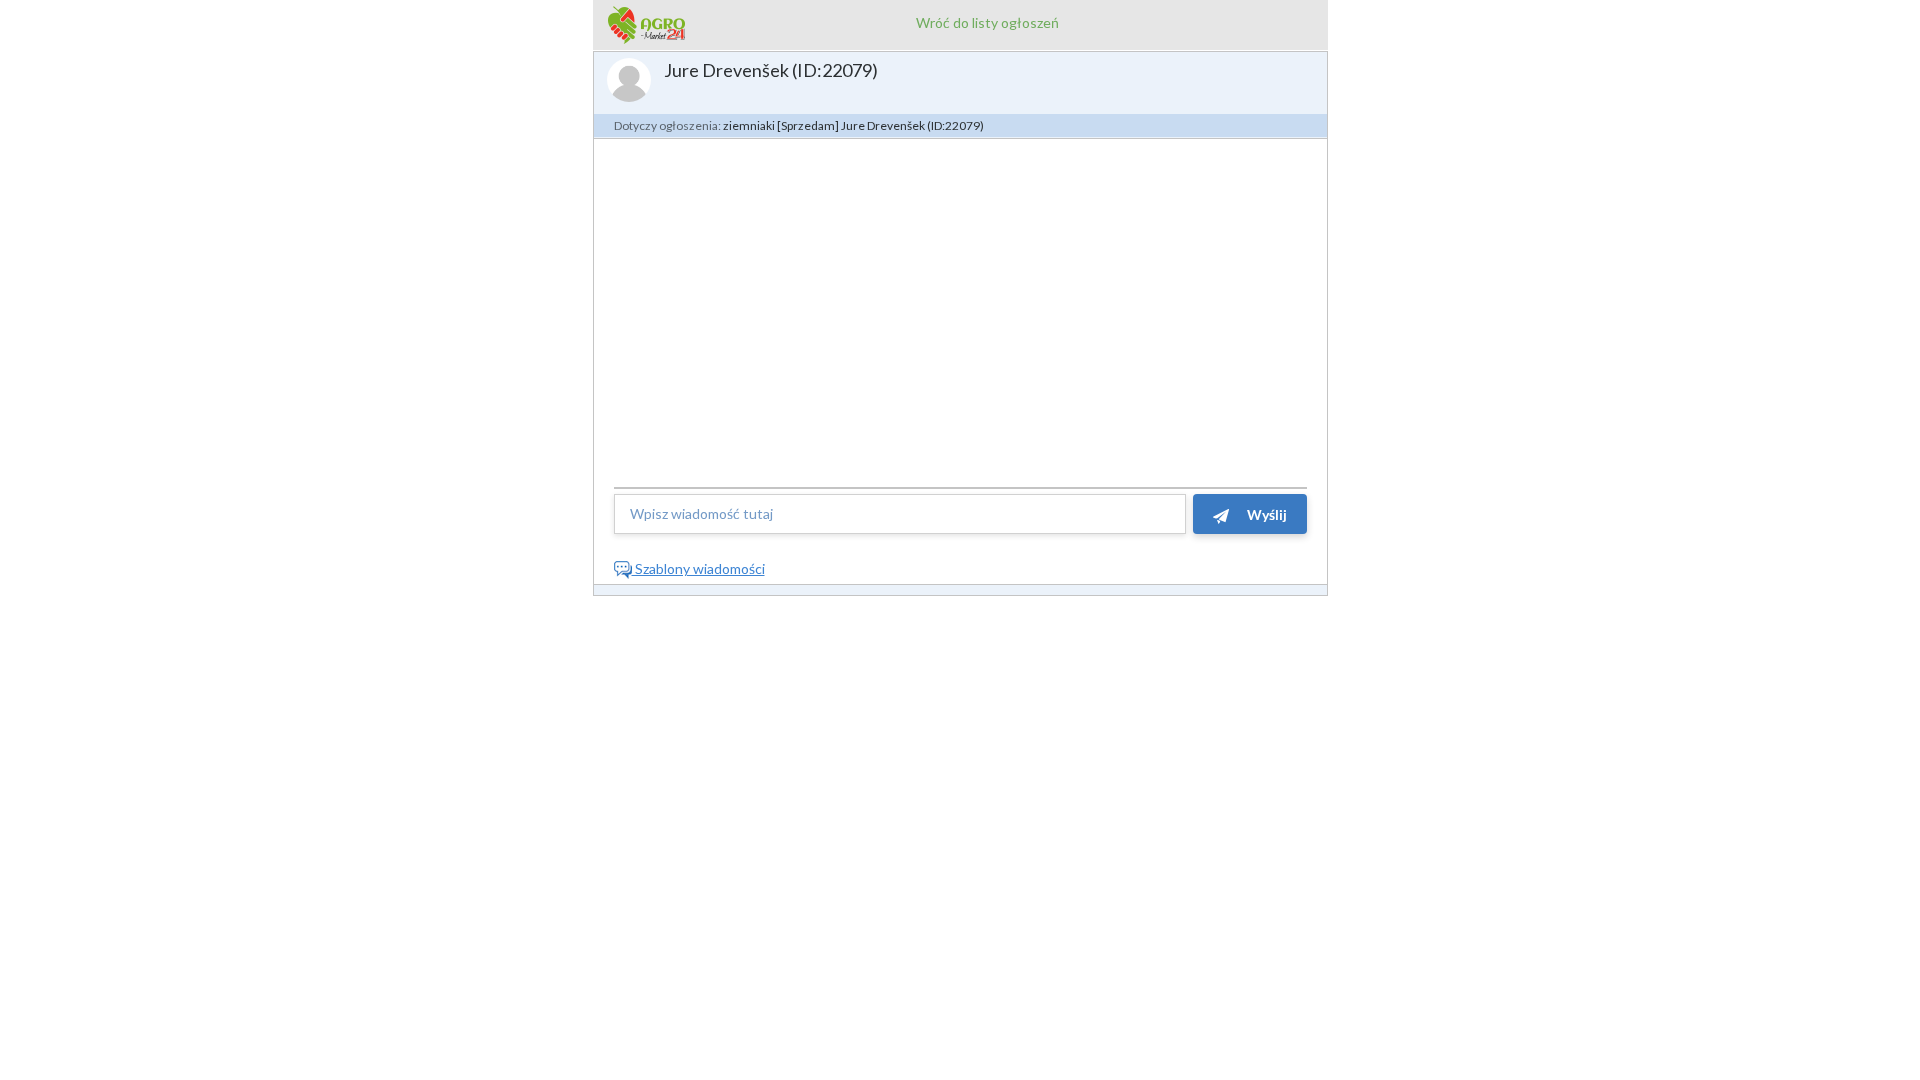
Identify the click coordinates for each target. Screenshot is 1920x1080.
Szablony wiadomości (698, 568)
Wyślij (1265, 514)
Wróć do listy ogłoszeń (987, 23)
